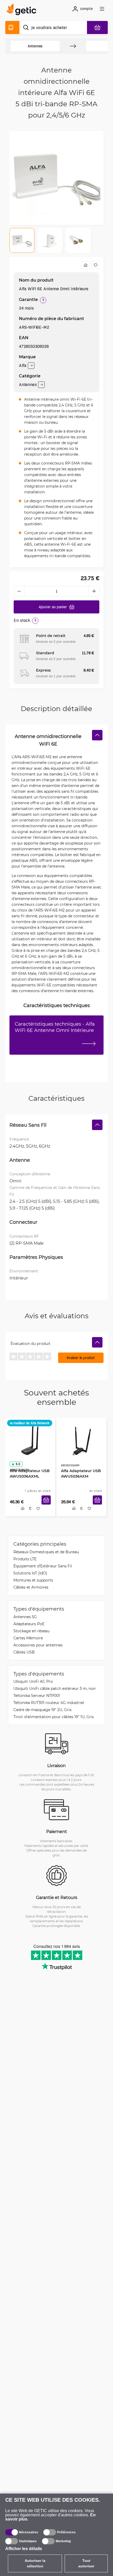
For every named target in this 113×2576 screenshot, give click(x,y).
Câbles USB (24, 1653)
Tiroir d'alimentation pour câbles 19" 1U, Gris (54, 1718)
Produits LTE (25, 1560)
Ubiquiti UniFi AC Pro (33, 1683)
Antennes (35, 46)
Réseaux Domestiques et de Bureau (46, 1553)
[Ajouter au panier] (48, 1506)
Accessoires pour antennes (38, 1646)
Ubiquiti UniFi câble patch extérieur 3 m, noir (55, 1690)
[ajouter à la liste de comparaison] (85, 265)
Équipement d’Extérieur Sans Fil (43, 1567)
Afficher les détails (24, 2549)
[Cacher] (97, 735)
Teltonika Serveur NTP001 (37, 1697)
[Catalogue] (12, 27)
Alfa (23, 365)
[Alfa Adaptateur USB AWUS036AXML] (30, 1440)
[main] (23, 10)
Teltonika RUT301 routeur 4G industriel (49, 1704)
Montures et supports (33, 1581)
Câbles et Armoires (31, 1588)
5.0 (16, 1462)
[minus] (19, 591)
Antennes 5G (25, 1618)
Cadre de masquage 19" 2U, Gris (42, 1711)
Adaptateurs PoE (29, 1625)
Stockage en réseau (31, 1632)
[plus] (94, 591)
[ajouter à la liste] (95, 265)
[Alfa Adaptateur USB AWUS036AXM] (81, 1440)
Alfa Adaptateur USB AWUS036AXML (28, 1472)
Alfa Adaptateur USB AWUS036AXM (79, 1472)
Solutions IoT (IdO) (30, 1574)
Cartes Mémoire (28, 1639)
